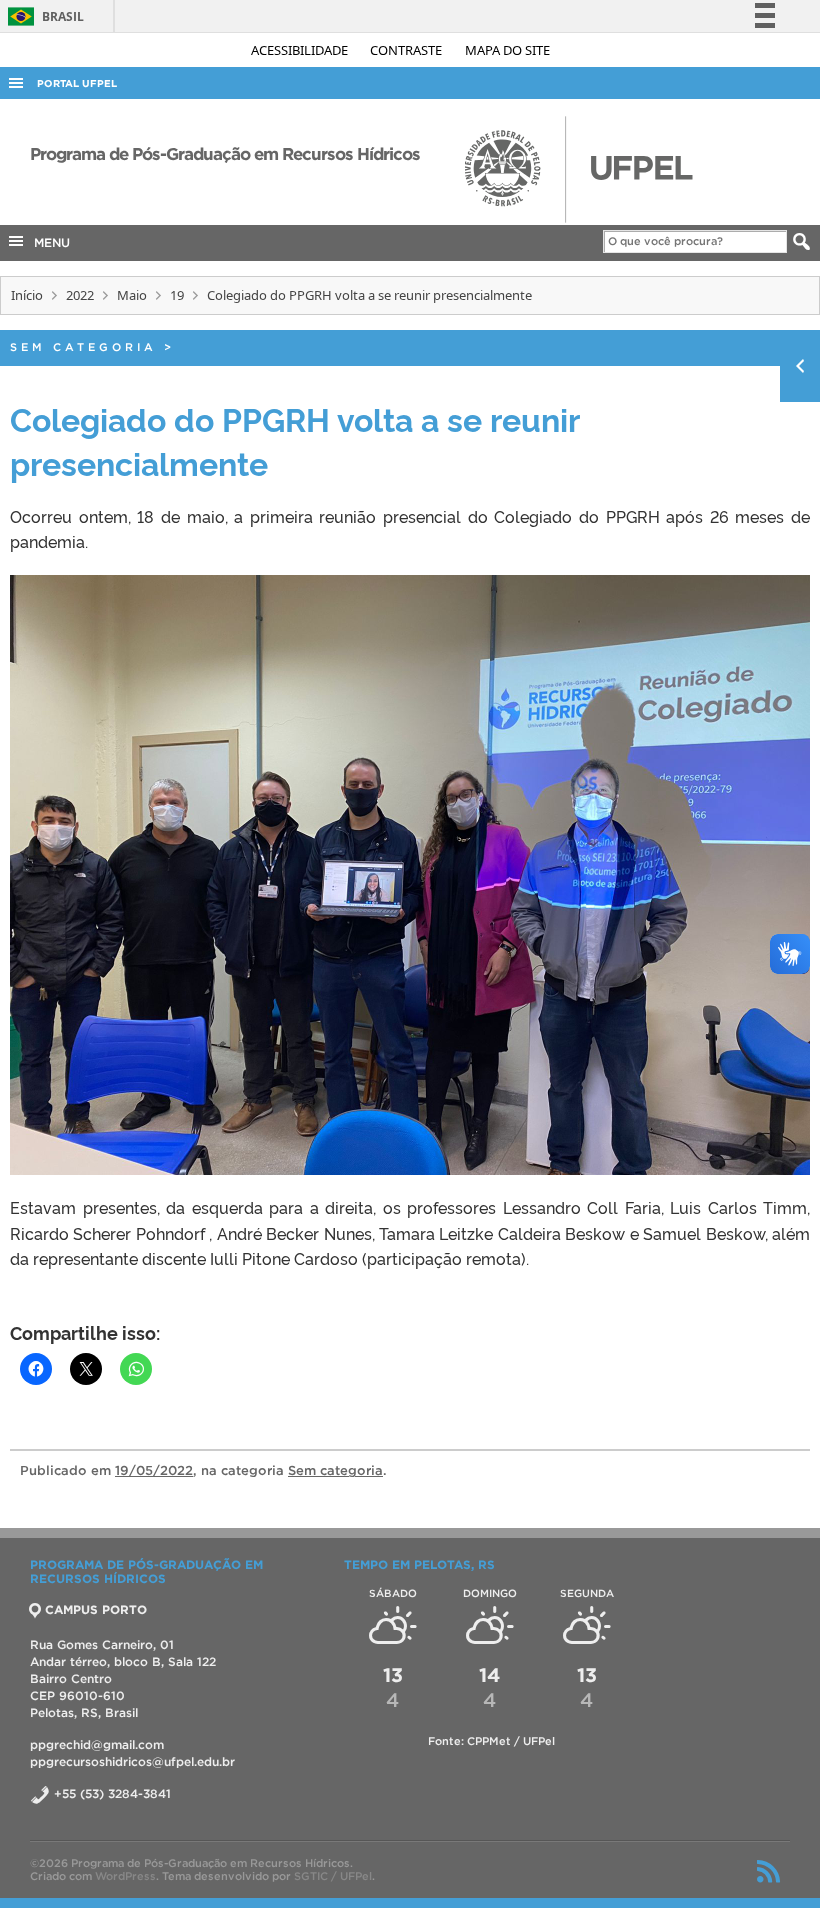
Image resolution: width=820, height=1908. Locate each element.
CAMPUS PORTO (96, 1609)
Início (27, 295)
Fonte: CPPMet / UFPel (491, 1741)
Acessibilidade (301, 50)
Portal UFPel (77, 83)
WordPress (125, 1876)
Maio (132, 295)
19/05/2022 (154, 1470)
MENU (48, 242)
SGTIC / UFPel (333, 1876)
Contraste (407, 50)
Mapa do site (507, 50)
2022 (80, 295)
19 (177, 295)
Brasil (42, 16)
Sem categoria (83, 347)
